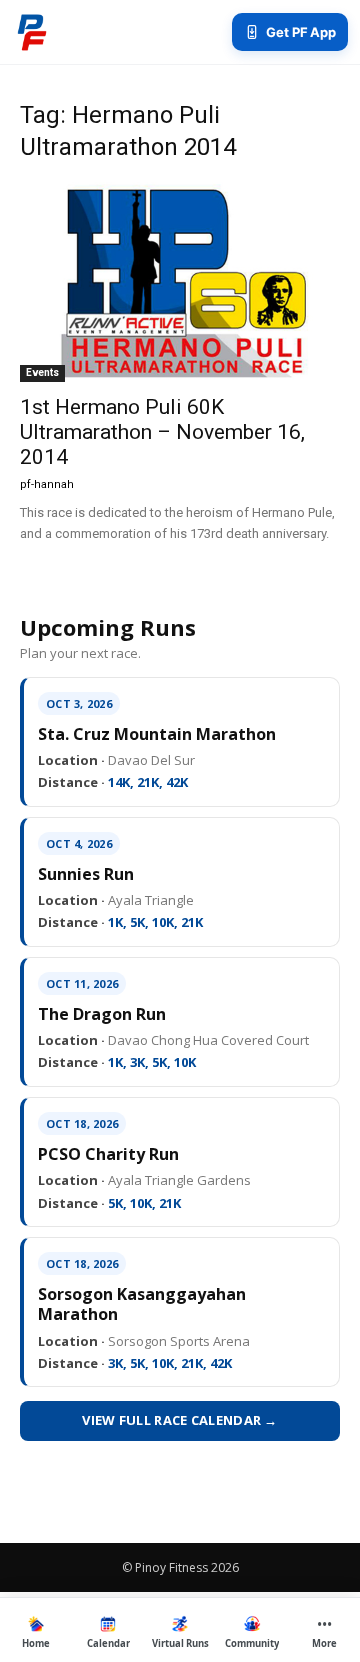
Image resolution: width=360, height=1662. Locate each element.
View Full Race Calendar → (180, 1420)
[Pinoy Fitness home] (32, 32)
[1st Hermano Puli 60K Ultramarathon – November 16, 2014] (180, 282)
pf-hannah (47, 484)
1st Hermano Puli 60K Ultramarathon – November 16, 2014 (162, 432)
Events (42, 372)
